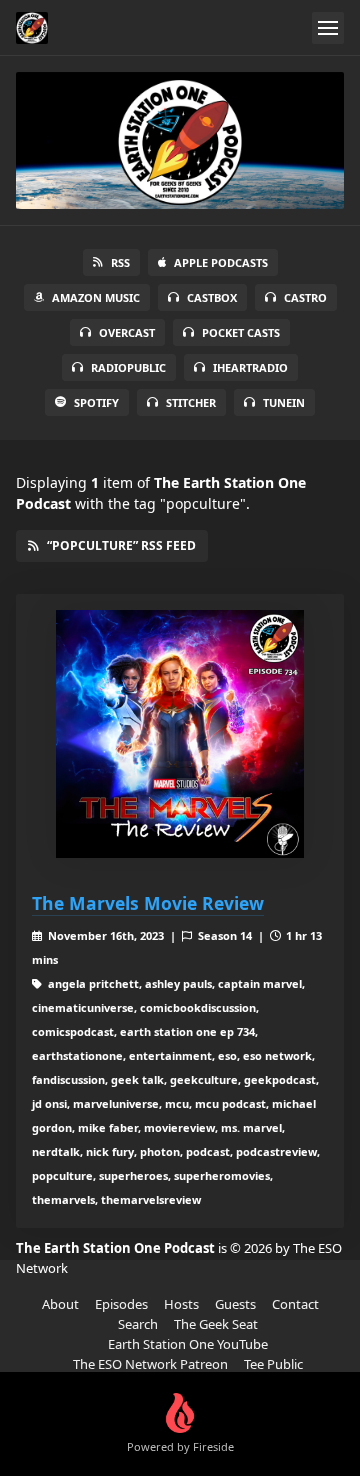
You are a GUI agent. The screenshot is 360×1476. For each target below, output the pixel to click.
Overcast (127, 332)
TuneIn (284, 402)
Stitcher (191, 402)
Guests (235, 1304)
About (60, 1304)
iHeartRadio (250, 367)
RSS (120, 262)
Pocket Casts (241, 332)
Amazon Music (96, 297)
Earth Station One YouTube (188, 1344)
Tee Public (273, 1364)
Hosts (181, 1304)
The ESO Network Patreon (150, 1364)
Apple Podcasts (221, 262)
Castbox (212, 297)
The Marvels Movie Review (148, 903)
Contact (295, 1304)
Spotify (96, 402)
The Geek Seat (216, 1324)
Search (138, 1324)
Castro (305, 297)
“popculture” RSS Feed (121, 545)
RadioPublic (128, 367)
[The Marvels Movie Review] (180, 734)
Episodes (121, 1304)
